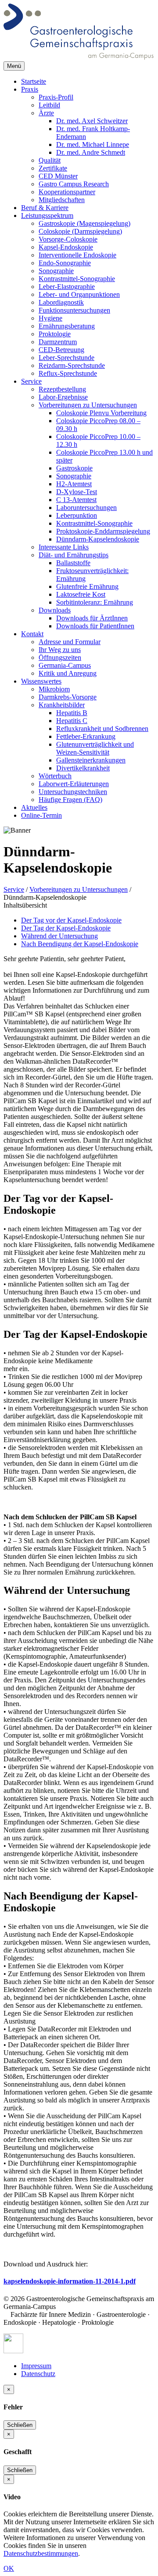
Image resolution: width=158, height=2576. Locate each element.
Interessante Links (64, 547)
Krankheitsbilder (62, 705)
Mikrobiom (54, 689)
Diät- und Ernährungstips (74, 555)
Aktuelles (34, 807)
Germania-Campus (65, 665)
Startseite (34, 81)
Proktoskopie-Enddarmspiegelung (103, 531)
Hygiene (50, 318)
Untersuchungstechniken (73, 792)
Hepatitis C (72, 721)
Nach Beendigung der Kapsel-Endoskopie (80, 944)
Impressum (36, 2366)
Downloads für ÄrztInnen (92, 618)
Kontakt (32, 634)
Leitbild (49, 105)
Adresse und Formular (70, 642)
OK (9, 2568)
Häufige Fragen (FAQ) (70, 800)
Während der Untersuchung (59, 936)
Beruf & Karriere (45, 208)
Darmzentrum (58, 342)
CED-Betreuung (61, 350)
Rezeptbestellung (62, 389)
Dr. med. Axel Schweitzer (92, 121)
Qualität (50, 160)
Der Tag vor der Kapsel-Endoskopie (71, 920)
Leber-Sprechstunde (66, 358)
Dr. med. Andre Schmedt (91, 152)
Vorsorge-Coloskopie (68, 239)
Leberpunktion (77, 515)
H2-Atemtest (74, 484)
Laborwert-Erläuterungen (74, 784)
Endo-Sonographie (65, 263)
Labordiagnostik (61, 302)
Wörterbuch (55, 776)
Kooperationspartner (67, 192)
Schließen (20, 2425)
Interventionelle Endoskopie (77, 255)
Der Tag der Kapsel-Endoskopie (66, 928)
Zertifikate (53, 168)
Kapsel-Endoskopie (66, 247)
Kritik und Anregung (68, 673)
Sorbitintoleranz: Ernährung (95, 602)
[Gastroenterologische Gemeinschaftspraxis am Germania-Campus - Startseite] (79, 57)
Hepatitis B (72, 713)
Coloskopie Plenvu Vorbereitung (101, 413)
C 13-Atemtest (76, 500)
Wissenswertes (41, 681)
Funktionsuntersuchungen (74, 310)
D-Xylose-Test (77, 492)
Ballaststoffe (73, 563)
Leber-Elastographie (67, 287)
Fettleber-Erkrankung (86, 736)
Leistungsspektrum (47, 216)
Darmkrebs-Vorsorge (68, 697)
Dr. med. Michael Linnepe (93, 144)
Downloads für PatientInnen (95, 626)
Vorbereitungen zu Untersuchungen (88, 405)
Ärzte (46, 113)
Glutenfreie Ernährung (87, 586)
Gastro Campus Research (74, 184)
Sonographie (56, 271)
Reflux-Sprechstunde (68, 373)
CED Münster (58, 176)
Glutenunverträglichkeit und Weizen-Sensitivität (95, 748)
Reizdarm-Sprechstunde (72, 365)
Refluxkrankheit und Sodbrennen (102, 729)
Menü (14, 66)
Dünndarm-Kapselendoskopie (98, 539)
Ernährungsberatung (67, 326)
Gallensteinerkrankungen (91, 760)
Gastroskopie (74, 468)
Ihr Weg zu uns (60, 650)
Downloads (55, 610)
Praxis (30, 89)
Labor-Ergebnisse (63, 397)
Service (31, 381)
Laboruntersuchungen (86, 508)
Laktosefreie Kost (81, 594)
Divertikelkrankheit (83, 768)
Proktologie (55, 334)
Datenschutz (38, 2374)
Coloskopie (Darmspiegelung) (80, 231)
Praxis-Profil (56, 97)
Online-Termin (41, 815)
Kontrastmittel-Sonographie (77, 279)
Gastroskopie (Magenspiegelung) (84, 223)
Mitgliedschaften (62, 200)
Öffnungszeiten (60, 657)
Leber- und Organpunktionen (79, 294)
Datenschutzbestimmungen (41, 2553)
